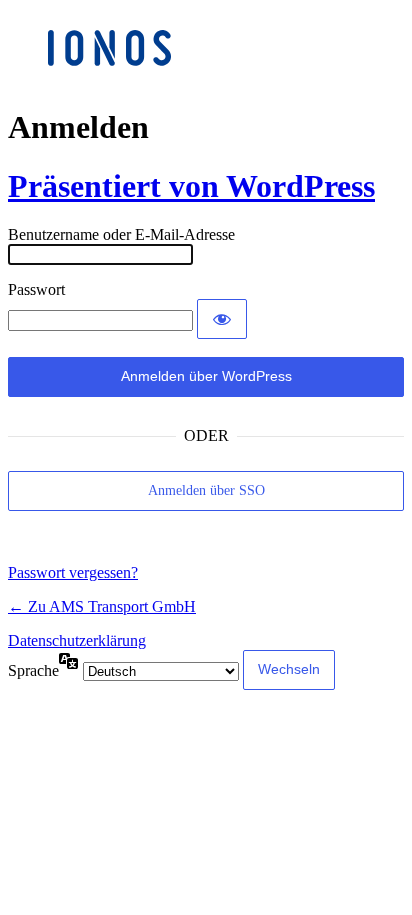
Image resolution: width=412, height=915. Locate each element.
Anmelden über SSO (206, 490)
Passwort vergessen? (73, 572)
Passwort (36, 289)
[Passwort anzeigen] (222, 319)
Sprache (33, 670)
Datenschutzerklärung (77, 640)
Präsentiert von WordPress (191, 186)
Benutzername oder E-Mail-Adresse (121, 234)
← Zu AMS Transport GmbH (102, 606)
